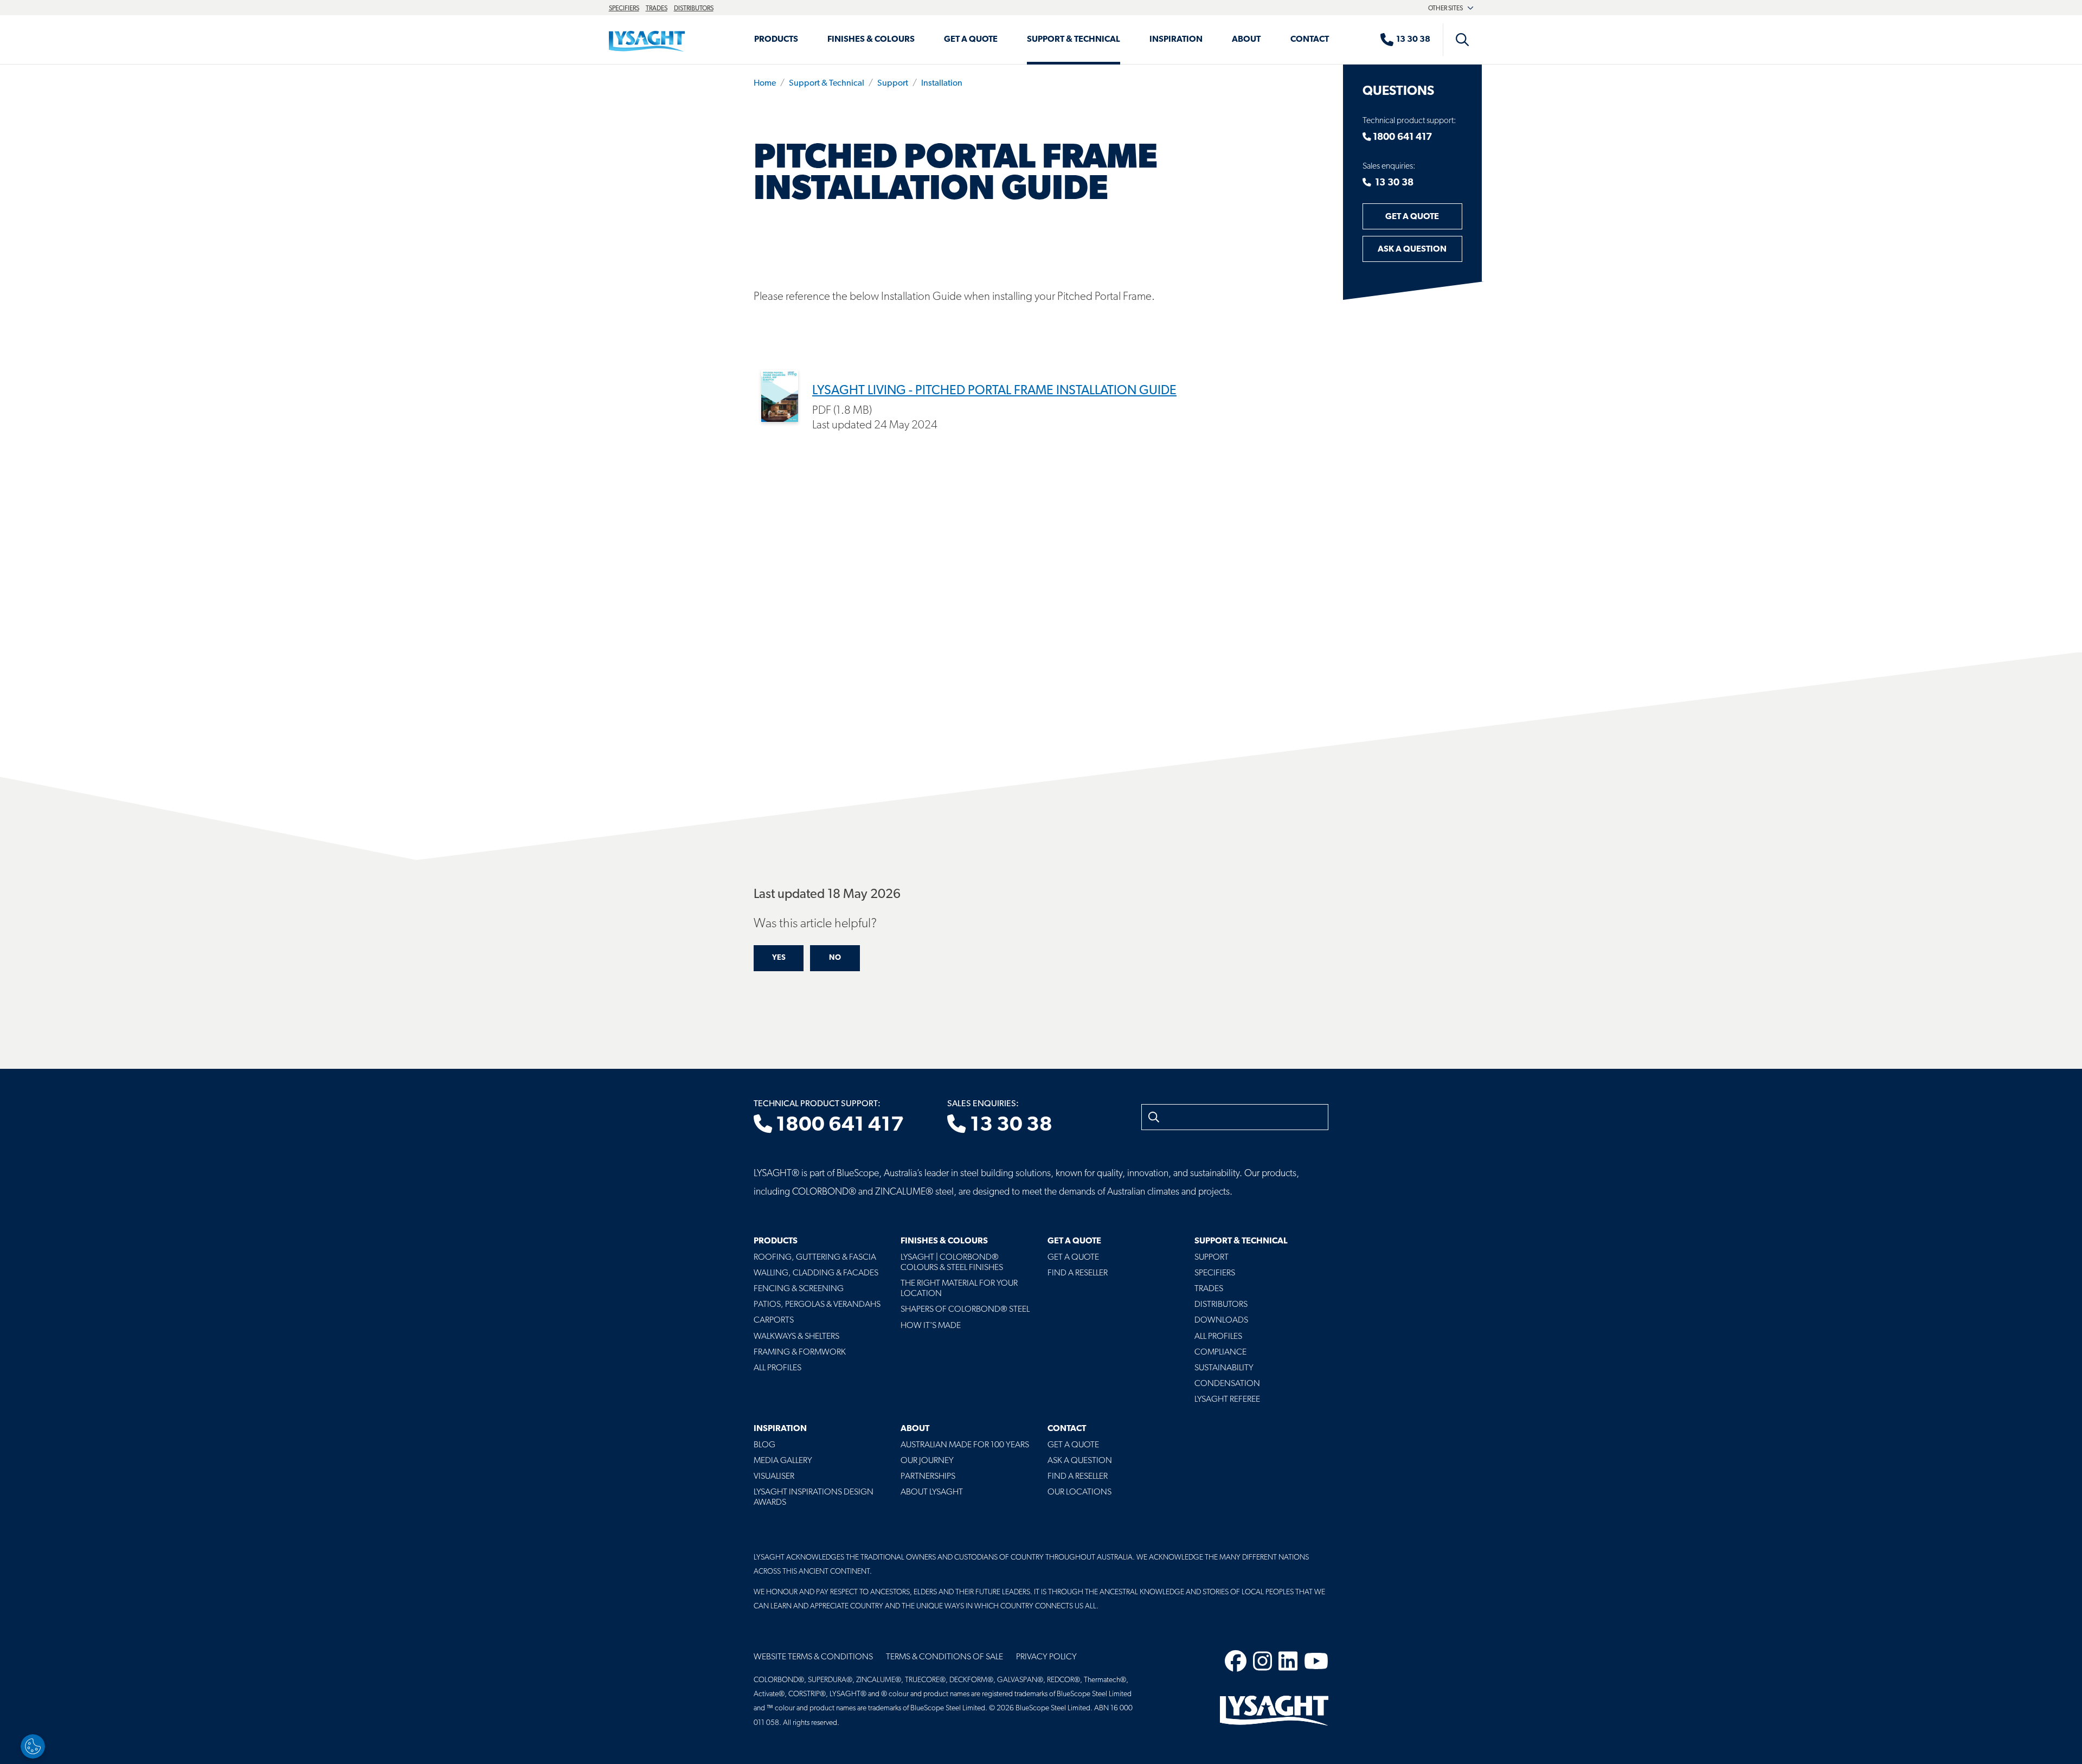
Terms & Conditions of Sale (944, 1657)
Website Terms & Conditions (813, 1657)
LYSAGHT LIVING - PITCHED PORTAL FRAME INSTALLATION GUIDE (994, 391)
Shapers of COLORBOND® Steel (965, 1310)
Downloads (1221, 1320)
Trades (657, 9)
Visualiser (774, 1477)
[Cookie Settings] (33, 1746)
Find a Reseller (1078, 1273)
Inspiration (1176, 40)
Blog (764, 1445)
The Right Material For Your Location (959, 1289)
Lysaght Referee (1227, 1400)
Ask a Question (1412, 249)
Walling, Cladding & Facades (816, 1273)
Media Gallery (783, 1461)
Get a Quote (971, 40)
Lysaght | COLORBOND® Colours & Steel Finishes (952, 1263)
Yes (779, 958)
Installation (942, 84)
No (835, 958)
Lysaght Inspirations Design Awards (814, 1497)
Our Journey (927, 1461)
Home (765, 84)
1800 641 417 (1401, 138)
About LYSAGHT (932, 1492)
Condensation (1227, 1384)
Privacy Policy (1046, 1657)
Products (776, 40)
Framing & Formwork (800, 1352)
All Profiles (777, 1368)
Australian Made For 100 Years (965, 1445)
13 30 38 (1392, 183)
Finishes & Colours (871, 40)
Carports (774, 1320)
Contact (1310, 40)
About (1246, 40)
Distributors (694, 9)
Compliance (1220, 1352)
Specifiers (624, 9)
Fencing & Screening (799, 1289)
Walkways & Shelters (796, 1337)
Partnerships (928, 1477)
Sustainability (1224, 1368)
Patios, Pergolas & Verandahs (817, 1305)
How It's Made (931, 1326)
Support (893, 84)
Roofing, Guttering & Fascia (815, 1258)
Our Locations (1079, 1492)
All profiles (1218, 1337)
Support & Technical (1074, 40)
